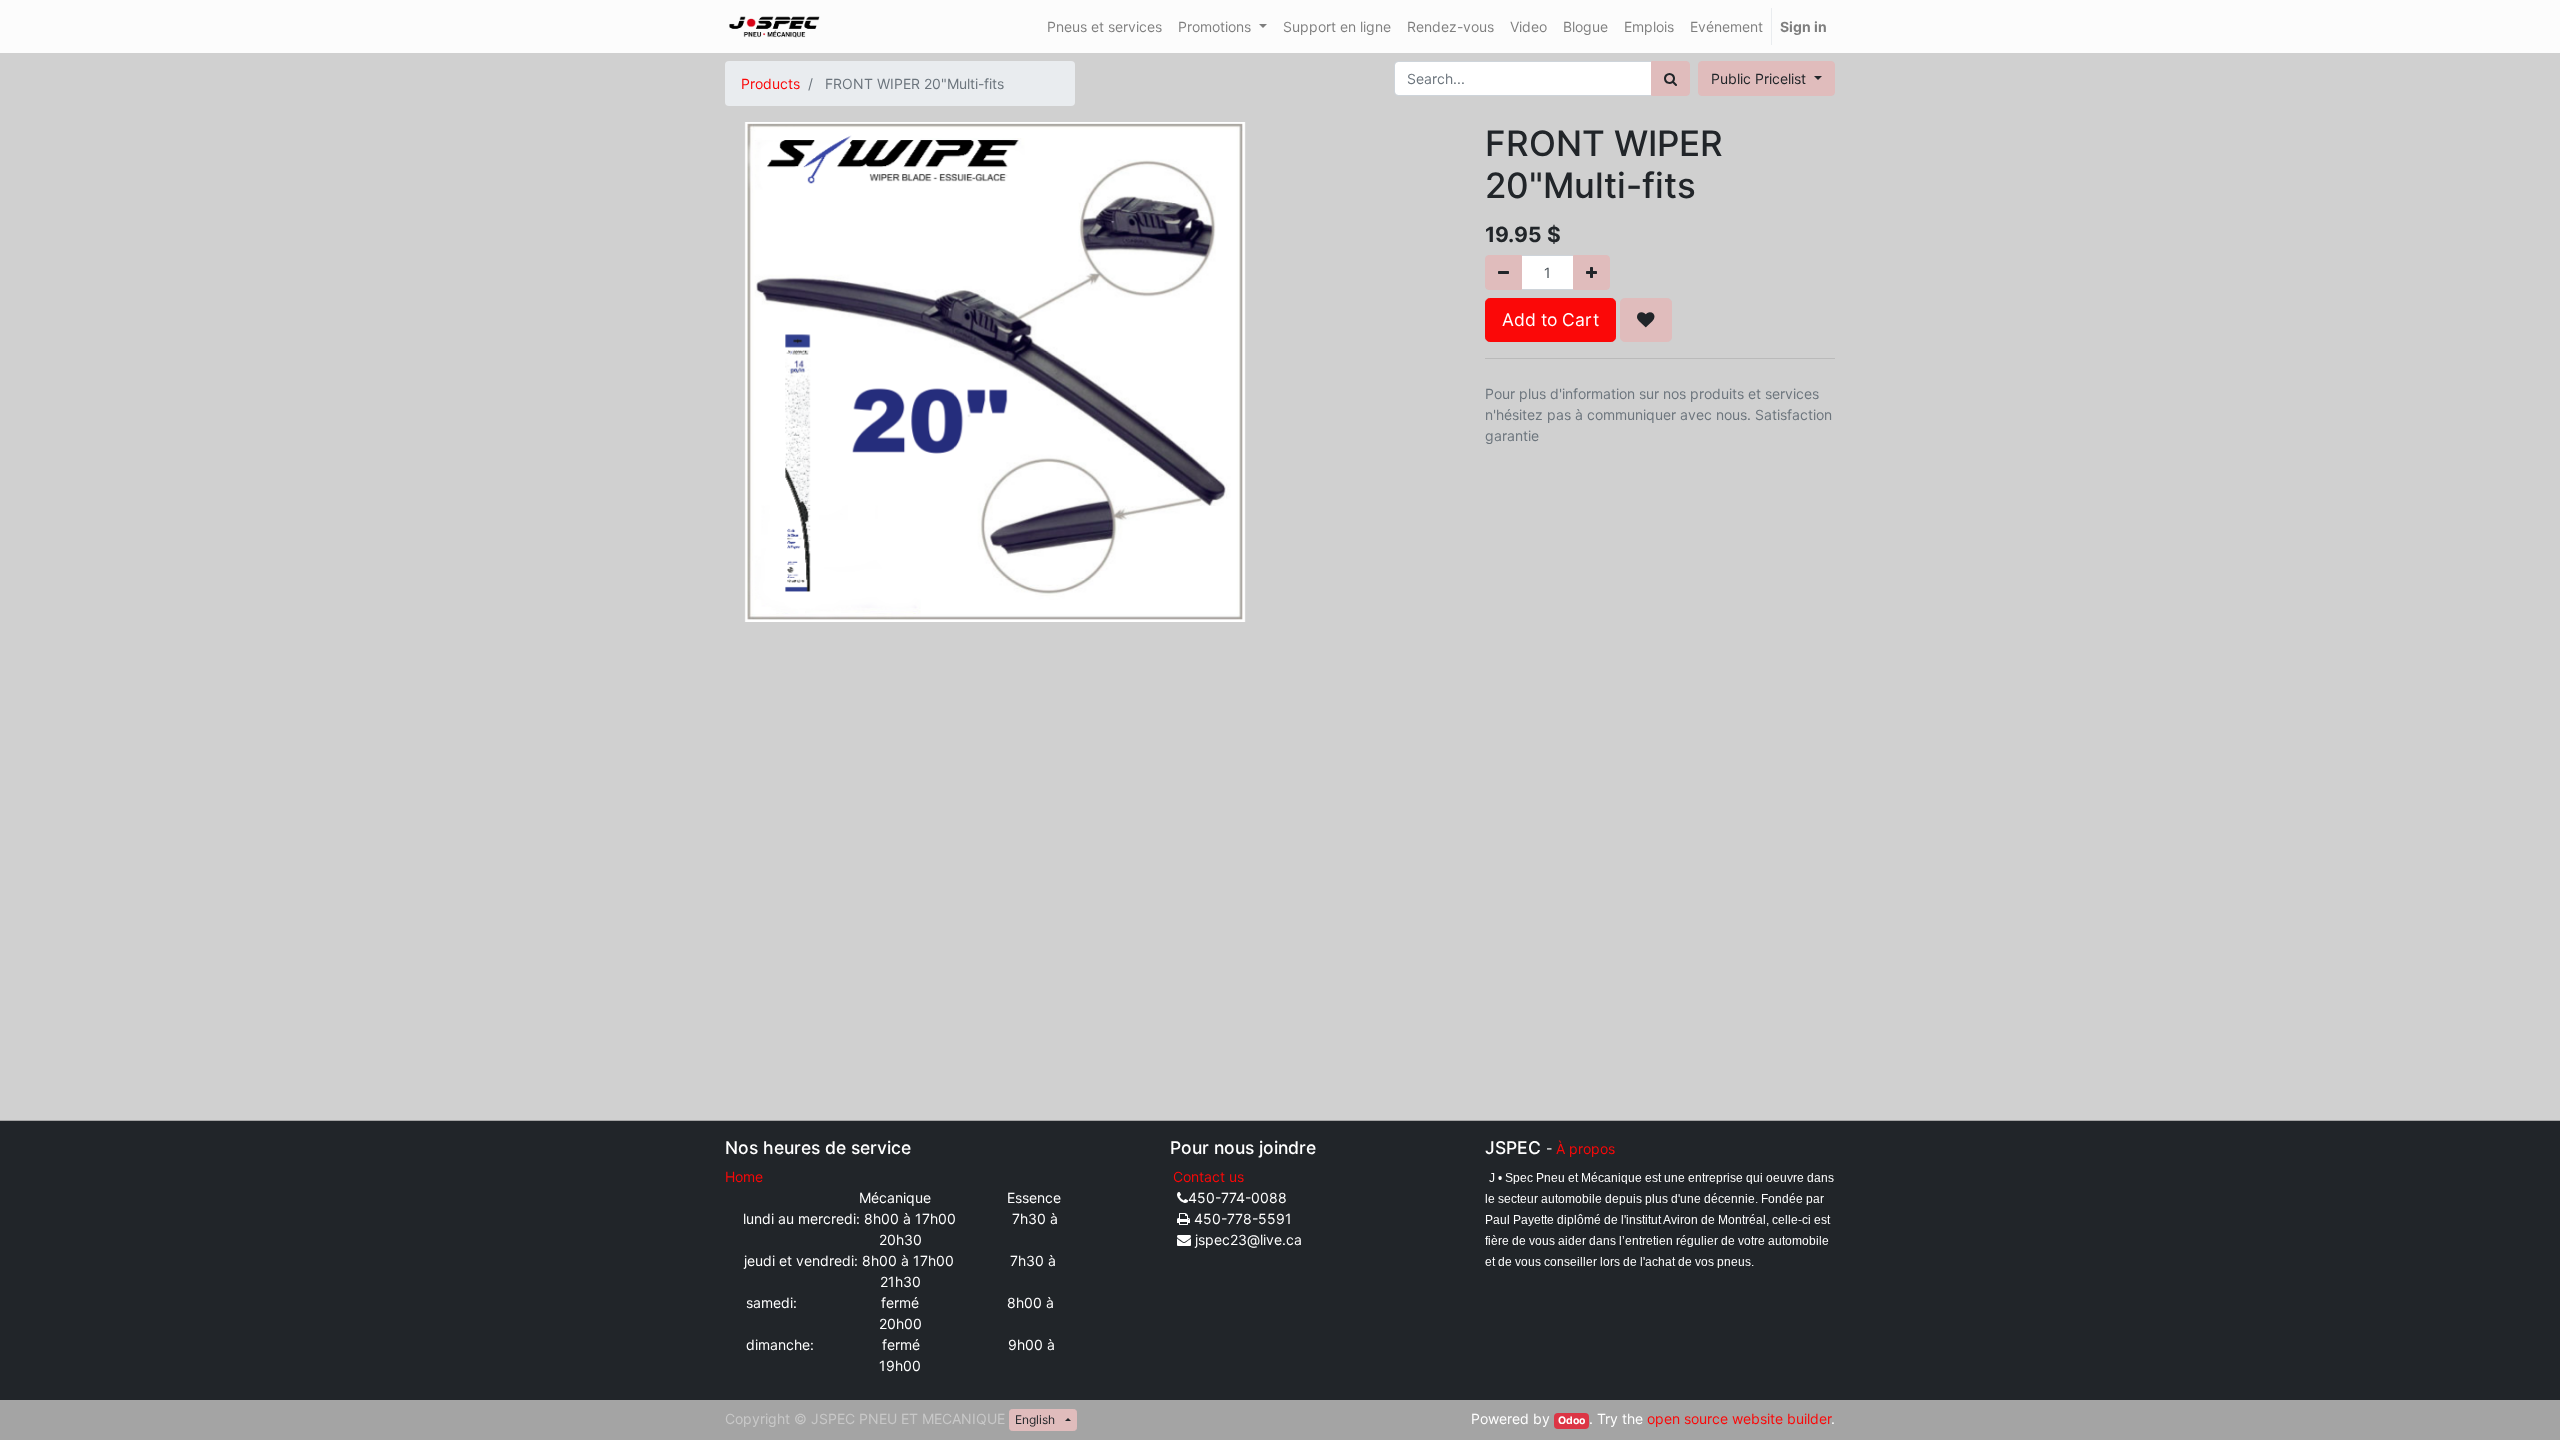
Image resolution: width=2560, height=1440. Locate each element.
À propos (1585, 1148)
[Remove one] (1503, 272)
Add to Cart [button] (1550, 319)
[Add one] (1591, 272)
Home (744, 1176)
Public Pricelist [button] (1760, 78)
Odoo (1571, 1420)
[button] (1646, 320)
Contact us (1208, 1176)
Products (770, 83)
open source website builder (1739, 1418)
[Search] (1670, 78)
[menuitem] (1104, 26)
